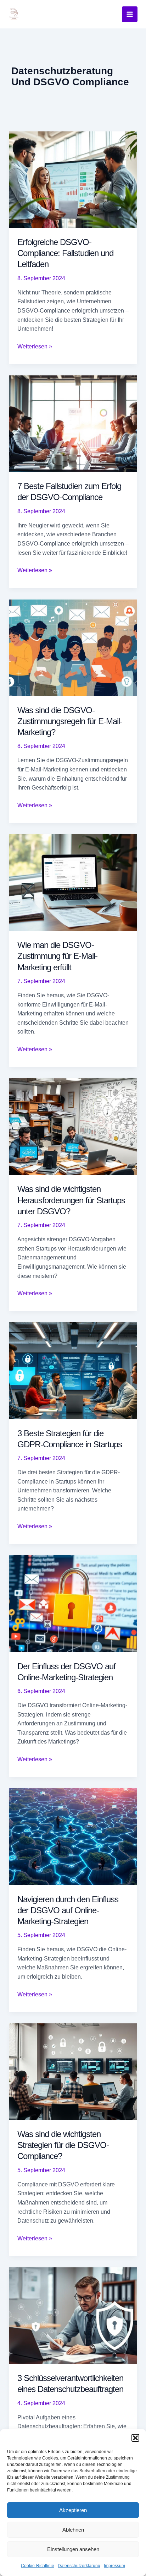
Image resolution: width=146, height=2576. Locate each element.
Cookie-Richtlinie (38, 2566)
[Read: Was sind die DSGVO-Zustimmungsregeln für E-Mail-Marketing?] (73, 647)
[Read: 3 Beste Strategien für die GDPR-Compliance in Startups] (73, 1370)
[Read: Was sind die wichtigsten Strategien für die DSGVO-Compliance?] (73, 2071)
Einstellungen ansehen (73, 2549)
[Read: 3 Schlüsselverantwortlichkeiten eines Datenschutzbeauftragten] (73, 2315)
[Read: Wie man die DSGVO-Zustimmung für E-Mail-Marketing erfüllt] (73, 882)
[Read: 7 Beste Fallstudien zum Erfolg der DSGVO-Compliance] (73, 423)
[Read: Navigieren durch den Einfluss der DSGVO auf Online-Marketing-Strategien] (73, 1836)
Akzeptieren (73, 2510)
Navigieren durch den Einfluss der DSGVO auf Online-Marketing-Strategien (68, 1910)
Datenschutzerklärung (79, 2566)
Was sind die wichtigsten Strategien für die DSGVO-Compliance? (63, 2145)
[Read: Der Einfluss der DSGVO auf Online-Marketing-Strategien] (73, 1603)
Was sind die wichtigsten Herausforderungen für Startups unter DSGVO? (71, 1200)
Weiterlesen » (35, 347)
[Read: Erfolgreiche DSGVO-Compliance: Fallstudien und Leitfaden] (73, 179)
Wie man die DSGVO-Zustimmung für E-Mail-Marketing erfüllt (57, 956)
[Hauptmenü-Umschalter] (130, 14)
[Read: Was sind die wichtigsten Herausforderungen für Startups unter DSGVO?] (73, 1126)
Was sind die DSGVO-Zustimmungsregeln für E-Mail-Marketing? (70, 721)
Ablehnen (73, 2530)
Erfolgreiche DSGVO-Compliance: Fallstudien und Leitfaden (65, 253)
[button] (135, 2438)
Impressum (114, 2566)
